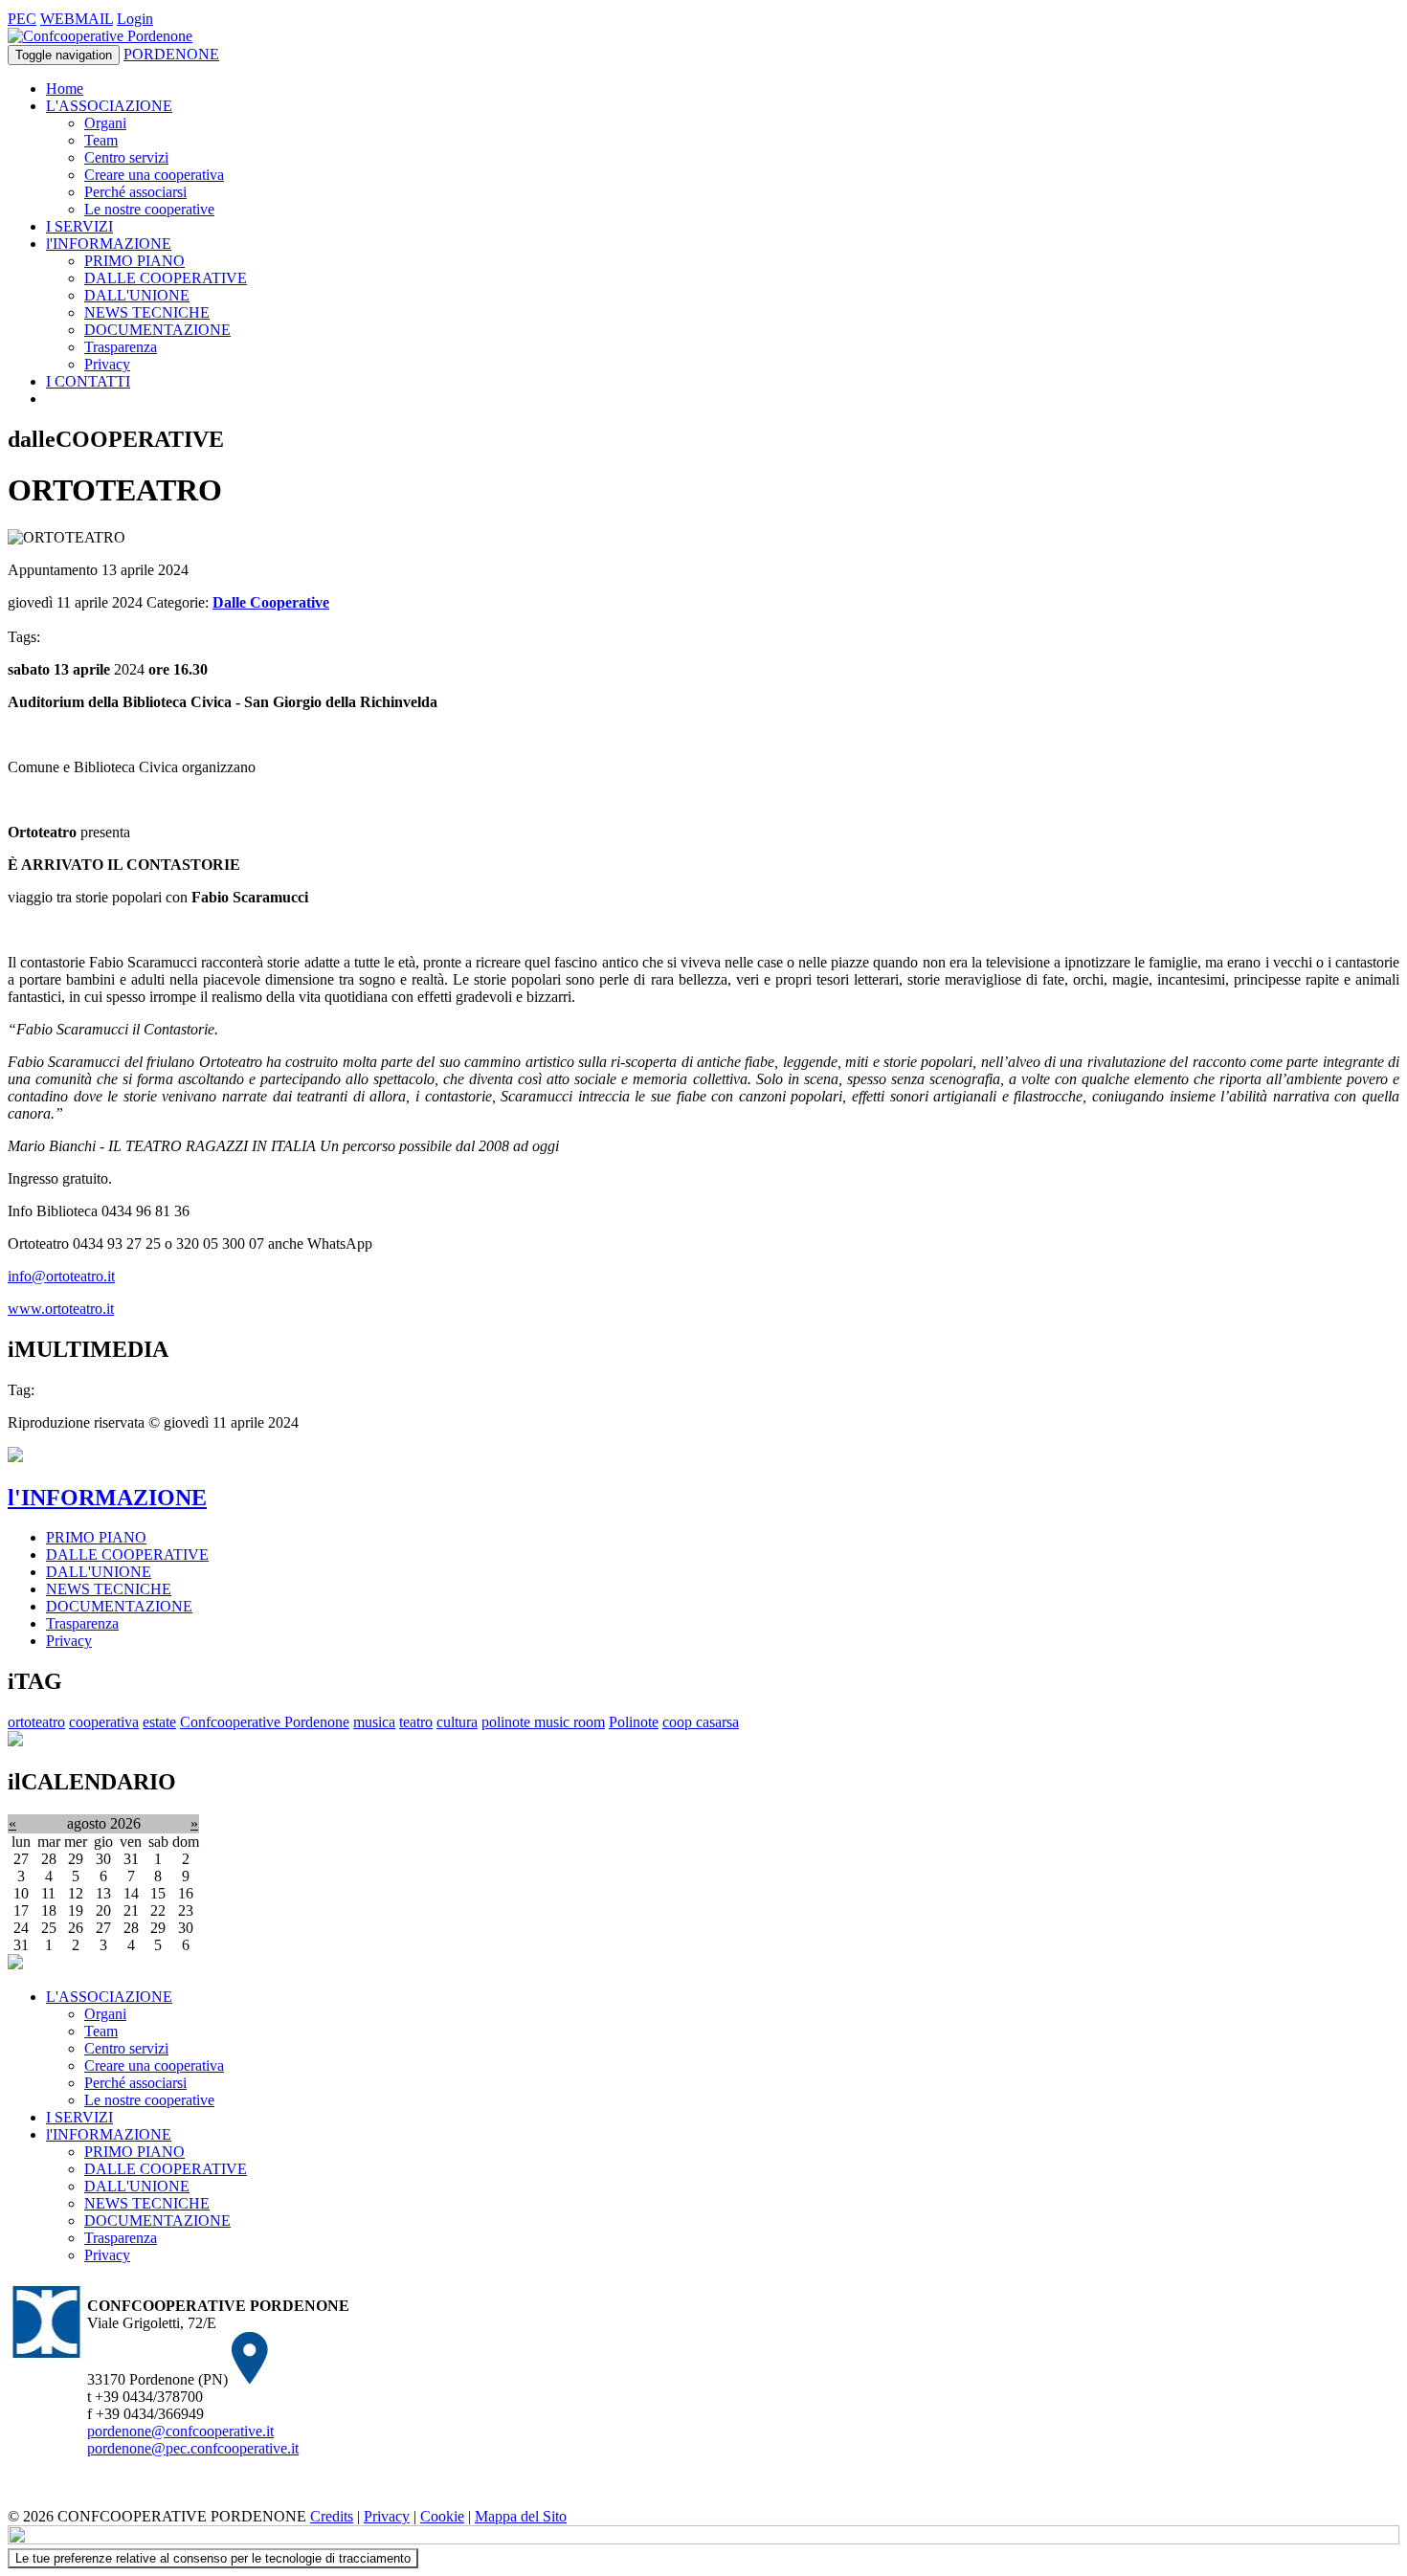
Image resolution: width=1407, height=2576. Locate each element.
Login (135, 19)
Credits (332, 2516)
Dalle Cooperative (271, 602)
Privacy (107, 364)
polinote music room (543, 1722)
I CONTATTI (88, 381)
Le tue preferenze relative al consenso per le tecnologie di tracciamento (213, 2558)
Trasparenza (121, 347)
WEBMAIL (77, 19)
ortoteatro (36, 1722)
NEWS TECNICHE (147, 312)
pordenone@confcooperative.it (180, 2431)
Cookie (442, 2516)
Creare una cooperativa (154, 175)
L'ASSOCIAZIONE (109, 106)
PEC (22, 19)
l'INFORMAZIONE (109, 244)
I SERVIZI (79, 226)
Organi (105, 123)
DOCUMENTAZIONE (157, 330)
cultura (457, 1722)
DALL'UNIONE (137, 295)
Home (65, 89)
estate (159, 1722)
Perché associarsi (135, 192)
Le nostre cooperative (149, 209)
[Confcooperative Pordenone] (100, 36)
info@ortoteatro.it (61, 1276)
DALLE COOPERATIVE (166, 278)
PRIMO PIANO (134, 261)
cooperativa (104, 1722)
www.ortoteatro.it (61, 1309)
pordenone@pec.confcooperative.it (193, 2448)
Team (101, 140)
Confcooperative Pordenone (265, 1722)
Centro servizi (126, 157)
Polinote (634, 1722)
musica (374, 1722)
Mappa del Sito (521, 2516)
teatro (416, 1722)
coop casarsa (701, 1722)
